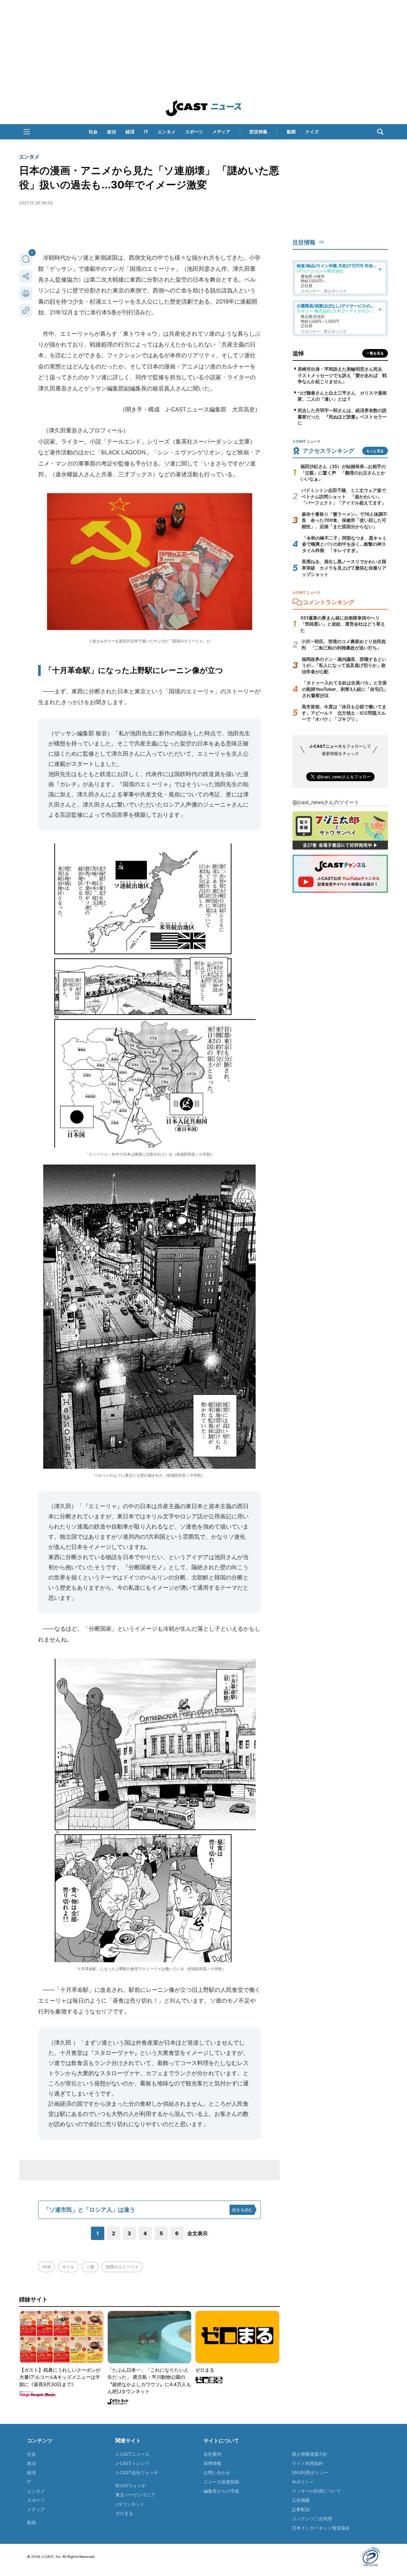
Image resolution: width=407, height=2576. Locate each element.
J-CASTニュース (132, 2454)
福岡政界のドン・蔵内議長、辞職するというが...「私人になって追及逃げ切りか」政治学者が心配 (344, 665)
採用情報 (212, 2463)
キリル (68, 2267)
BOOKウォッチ (131, 2485)
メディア (221, 132)
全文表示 (197, 2233)
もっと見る (375, 451)
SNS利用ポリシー (310, 2472)
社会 (93, 132)
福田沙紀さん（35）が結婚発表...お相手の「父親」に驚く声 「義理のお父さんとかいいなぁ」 (343, 472)
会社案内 (212, 2454)
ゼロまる (124, 2513)
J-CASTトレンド (132, 2463)
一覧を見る (375, 353)
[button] (27, 132)
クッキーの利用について (316, 2491)
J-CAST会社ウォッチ (137, 2472)
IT (146, 132)
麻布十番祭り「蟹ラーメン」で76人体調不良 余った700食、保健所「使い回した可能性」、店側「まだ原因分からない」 (345, 520)
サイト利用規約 (307, 2463)
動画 (291, 132)
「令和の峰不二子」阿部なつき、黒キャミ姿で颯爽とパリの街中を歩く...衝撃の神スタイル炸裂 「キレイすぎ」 (344, 544)
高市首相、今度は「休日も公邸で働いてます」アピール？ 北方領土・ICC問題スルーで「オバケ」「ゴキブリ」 (344, 713)
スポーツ (194, 132)
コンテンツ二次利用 (312, 2519)
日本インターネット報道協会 (321, 2528)
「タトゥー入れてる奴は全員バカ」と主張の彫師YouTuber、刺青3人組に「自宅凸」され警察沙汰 (345, 689)
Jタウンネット (130, 2504)
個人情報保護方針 (310, 2454)
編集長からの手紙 (221, 2491)
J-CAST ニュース (203, 108)
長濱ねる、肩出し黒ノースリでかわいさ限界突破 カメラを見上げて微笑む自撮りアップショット (344, 568)
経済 (130, 132)
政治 (112, 132)
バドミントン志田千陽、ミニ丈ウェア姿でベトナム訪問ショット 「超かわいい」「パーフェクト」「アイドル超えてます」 (344, 496)
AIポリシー (303, 2482)
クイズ (312, 132)
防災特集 (259, 132)
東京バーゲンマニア (135, 2495)
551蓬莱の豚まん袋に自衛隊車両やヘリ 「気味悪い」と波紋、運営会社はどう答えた (343, 624)
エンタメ (167, 132)
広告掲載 (301, 2500)
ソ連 (90, 2267)
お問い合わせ (217, 2472)
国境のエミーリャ (122, 2267)
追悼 (298, 353)
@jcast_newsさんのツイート (326, 802)
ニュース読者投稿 (221, 2482)
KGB (46, 2267)
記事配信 (301, 2509)
